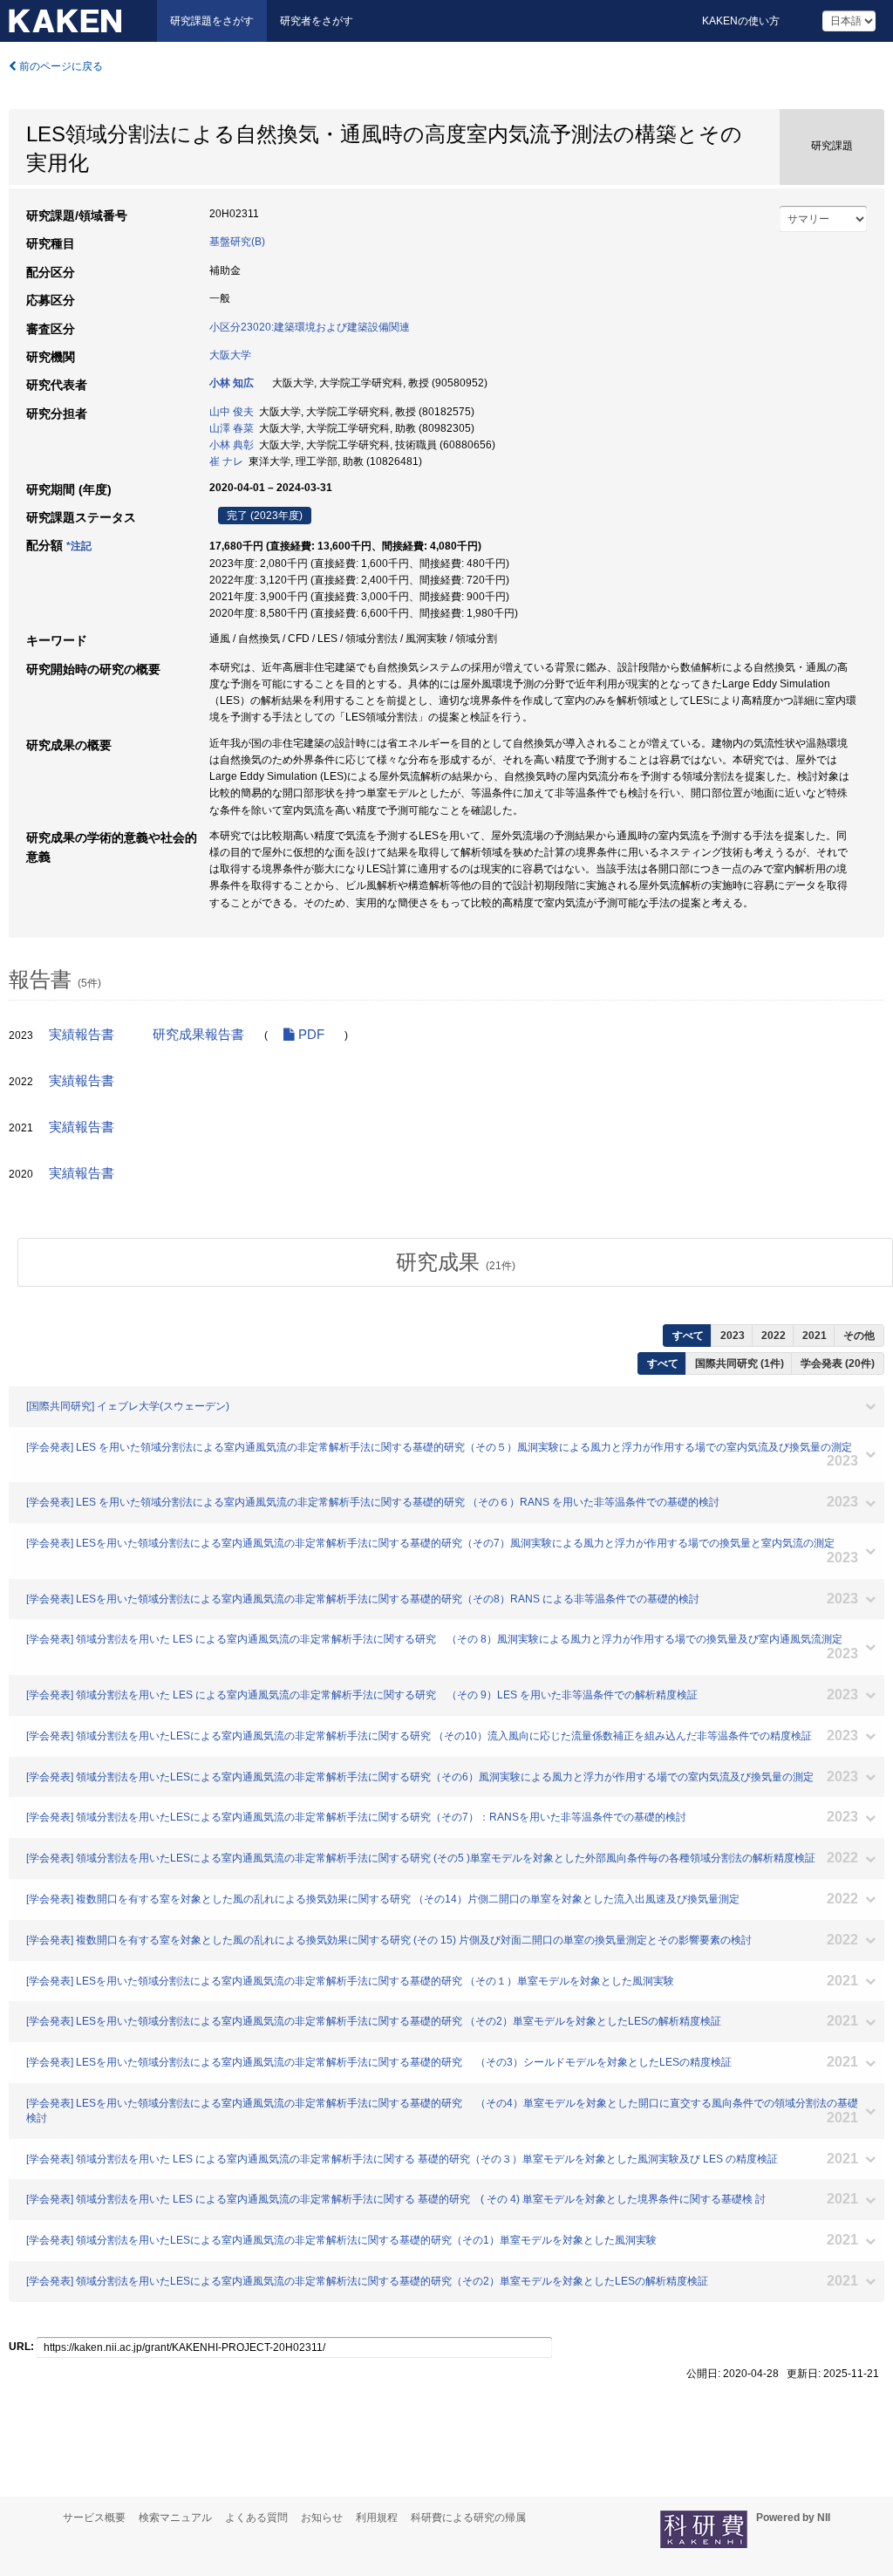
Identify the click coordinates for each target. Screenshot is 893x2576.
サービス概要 (94, 2518)
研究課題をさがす (212, 21)
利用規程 (377, 2518)
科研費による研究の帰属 (468, 2518)
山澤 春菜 (232, 428)
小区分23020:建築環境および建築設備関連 (310, 327)
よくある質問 (256, 2518)
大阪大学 (230, 355)
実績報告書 (82, 1035)
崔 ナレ (226, 461)
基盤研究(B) (237, 242)
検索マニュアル (175, 2518)
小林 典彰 (232, 445)
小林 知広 (232, 383)
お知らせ (322, 2518)
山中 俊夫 (232, 412)
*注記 (79, 546)
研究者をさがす (317, 21)
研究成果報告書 (198, 1035)
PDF (310, 1035)
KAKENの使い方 (741, 21)
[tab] (455, 1262)
